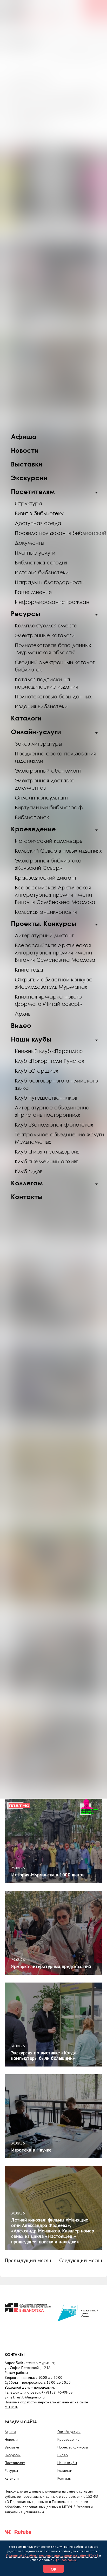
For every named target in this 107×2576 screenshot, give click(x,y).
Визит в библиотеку (39, 513)
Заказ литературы (38, 744)
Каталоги (26, 718)
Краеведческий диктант (46, 877)
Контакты (27, 1197)
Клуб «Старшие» (36, 1071)
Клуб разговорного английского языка (56, 1084)
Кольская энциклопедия (46, 912)
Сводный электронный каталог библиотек (55, 666)
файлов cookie (66, 2560)
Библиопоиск (32, 817)
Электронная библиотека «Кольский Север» (48, 864)
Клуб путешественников (46, 1098)
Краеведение (33, 829)
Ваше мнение (33, 592)
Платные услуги (35, 553)
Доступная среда (38, 523)
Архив (23, 1014)
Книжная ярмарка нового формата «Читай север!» (48, 1000)
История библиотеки (42, 572)
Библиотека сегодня (41, 562)
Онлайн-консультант (42, 797)
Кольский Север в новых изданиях (58, 851)
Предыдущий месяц (28, 2260)
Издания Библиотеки (41, 706)
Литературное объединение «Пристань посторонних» (52, 1111)
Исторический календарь (48, 841)
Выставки (27, 464)
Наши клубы (31, 1039)
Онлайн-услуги (36, 732)
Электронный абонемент (48, 770)
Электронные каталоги (45, 635)
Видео (21, 1025)
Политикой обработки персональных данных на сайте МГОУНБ (52, 2555)
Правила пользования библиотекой (61, 533)
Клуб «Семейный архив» (47, 1161)
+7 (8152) (57, 2392)
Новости (25, 450)
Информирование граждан (52, 602)
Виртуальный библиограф (49, 807)
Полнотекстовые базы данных (53, 696)
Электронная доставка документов (45, 784)
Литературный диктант (44, 935)
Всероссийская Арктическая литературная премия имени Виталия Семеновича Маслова (55, 952)
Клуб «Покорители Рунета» (49, 1061)
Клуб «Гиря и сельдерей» (47, 1151)
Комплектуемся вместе (46, 625)
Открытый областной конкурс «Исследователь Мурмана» (54, 983)
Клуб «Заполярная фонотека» (54, 1124)
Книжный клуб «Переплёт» (49, 1051)
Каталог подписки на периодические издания (46, 683)
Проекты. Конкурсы (44, 923)
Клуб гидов (29, 1171)
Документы (29, 543)
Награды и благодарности (50, 582)
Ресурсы (26, 614)
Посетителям (33, 491)
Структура (29, 503)
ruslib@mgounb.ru (30, 2397)
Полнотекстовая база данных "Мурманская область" (53, 649)
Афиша (24, 437)
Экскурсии (29, 478)
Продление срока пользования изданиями (55, 757)
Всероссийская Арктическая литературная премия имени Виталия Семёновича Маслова (55, 895)
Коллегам (27, 1183)
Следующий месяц (81, 2260)
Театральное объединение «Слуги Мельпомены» (59, 1138)
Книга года (29, 969)
